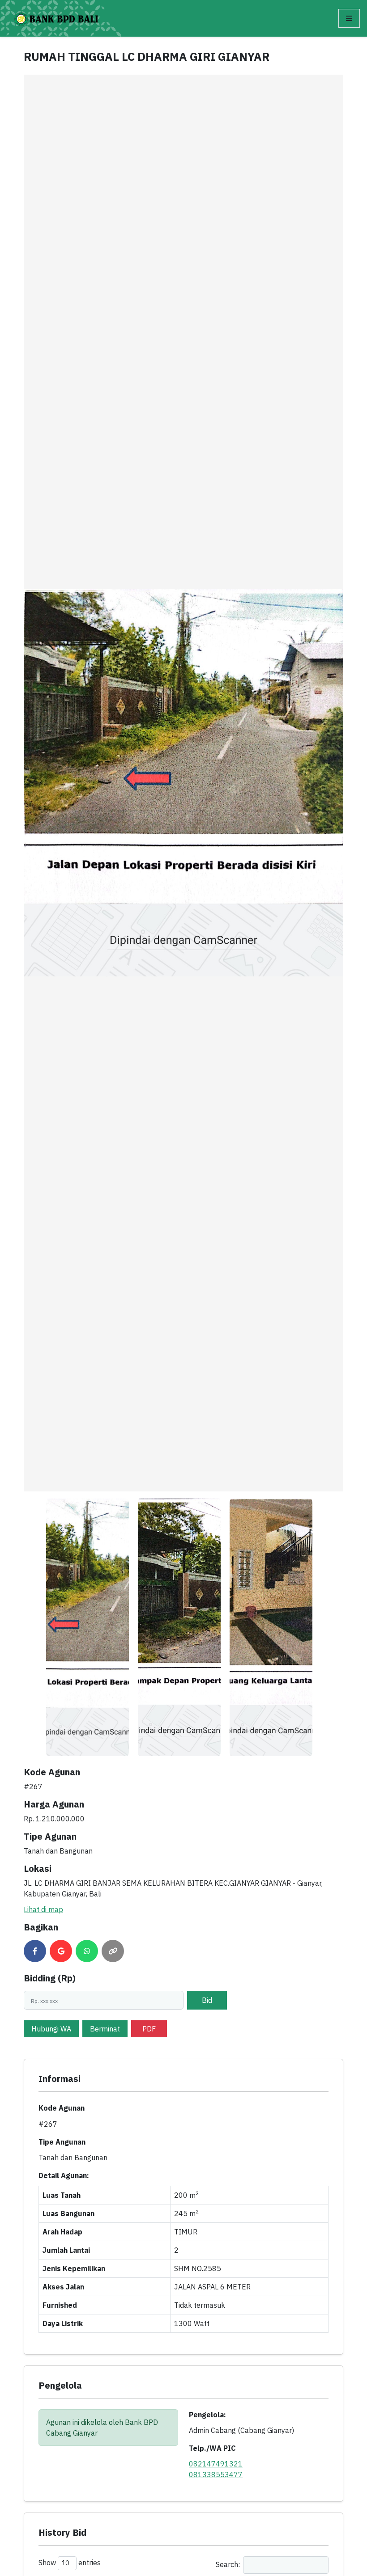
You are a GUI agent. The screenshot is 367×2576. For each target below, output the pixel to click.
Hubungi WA (51, 2029)
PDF (149, 2029)
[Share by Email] (61, 1951)
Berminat (105, 2029)
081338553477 (216, 2475)
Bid (207, 2000)
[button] (349, 18)
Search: (228, 2564)
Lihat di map (43, 1909)
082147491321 (216, 2464)
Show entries (70, 2563)
